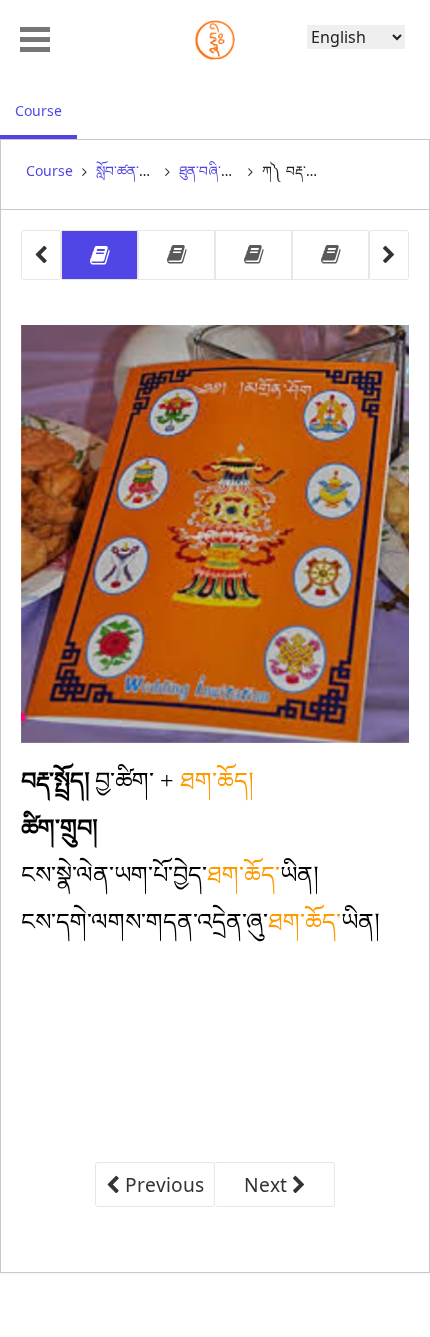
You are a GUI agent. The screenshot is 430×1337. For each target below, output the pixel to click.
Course (46, 110)
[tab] (99, 255)
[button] (35, 37)
